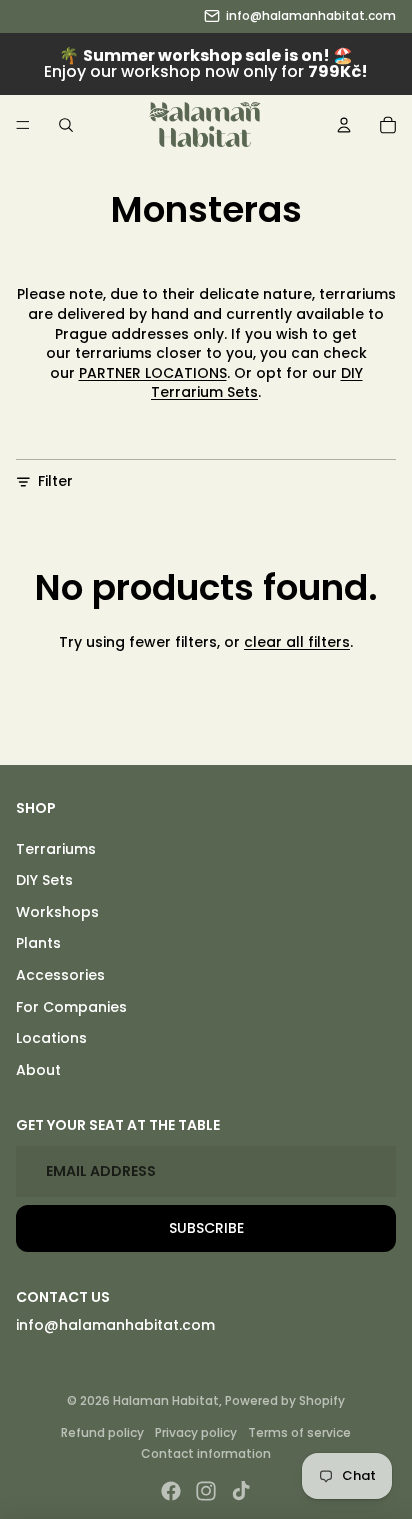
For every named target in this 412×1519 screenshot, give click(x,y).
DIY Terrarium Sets (257, 383)
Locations (51, 1038)
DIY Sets (44, 880)
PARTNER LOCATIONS (153, 373)
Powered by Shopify (285, 1400)
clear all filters (297, 642)
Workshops (57, 912)
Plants (38, 943)
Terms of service (299, 1432)
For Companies (71, 1007)
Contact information (206, 1453)
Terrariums (56, 849)
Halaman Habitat (166, 1400)
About (38, 1070)
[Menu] (23, 125)
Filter (55, 481)
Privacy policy (196, 1432)
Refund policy (102, 1432)
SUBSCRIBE (206, 1228)
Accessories (60, 975)
